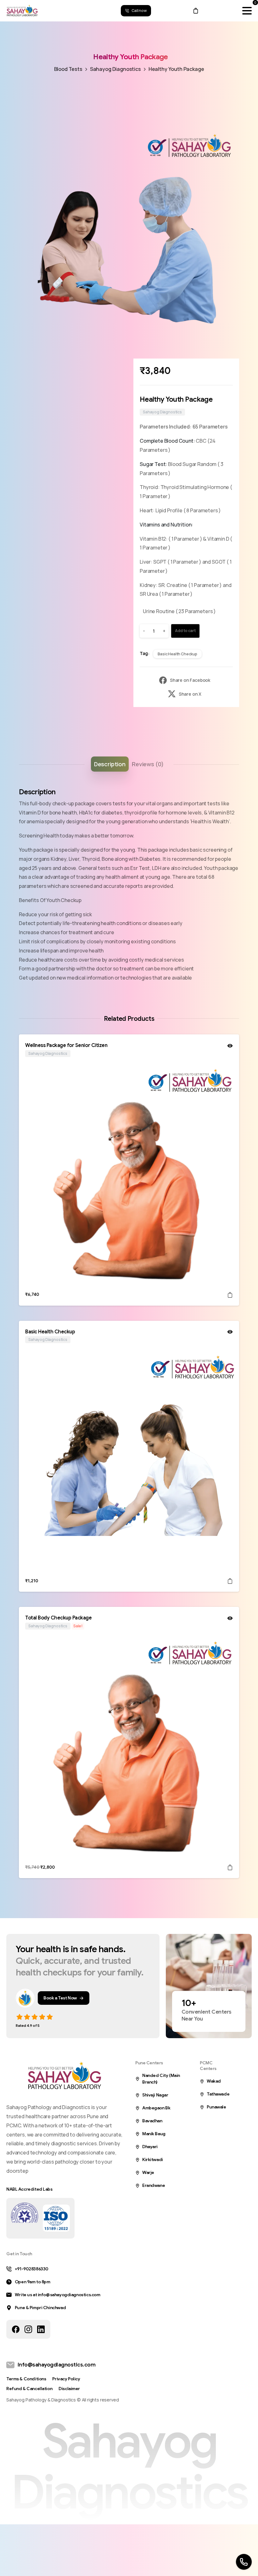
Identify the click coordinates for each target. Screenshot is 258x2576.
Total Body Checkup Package (59, 1618)
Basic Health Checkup (177, 654)
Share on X (190, 694)
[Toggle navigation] (247, 11)
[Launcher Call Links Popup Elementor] (244, 2562)
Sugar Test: (154, 464)
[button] (228, 139)
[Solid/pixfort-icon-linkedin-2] (41, 2329)
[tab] (110, 764)
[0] (196, 11)
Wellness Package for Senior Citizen (66, 1045)
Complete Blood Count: (168, 441)
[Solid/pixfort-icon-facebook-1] (16, 2329)
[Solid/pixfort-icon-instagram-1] (28, 2329)
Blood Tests (68, 69)
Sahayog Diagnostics (115, 69)
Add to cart (185, 631)
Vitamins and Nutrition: (166, 525)
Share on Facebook (190, 680)
